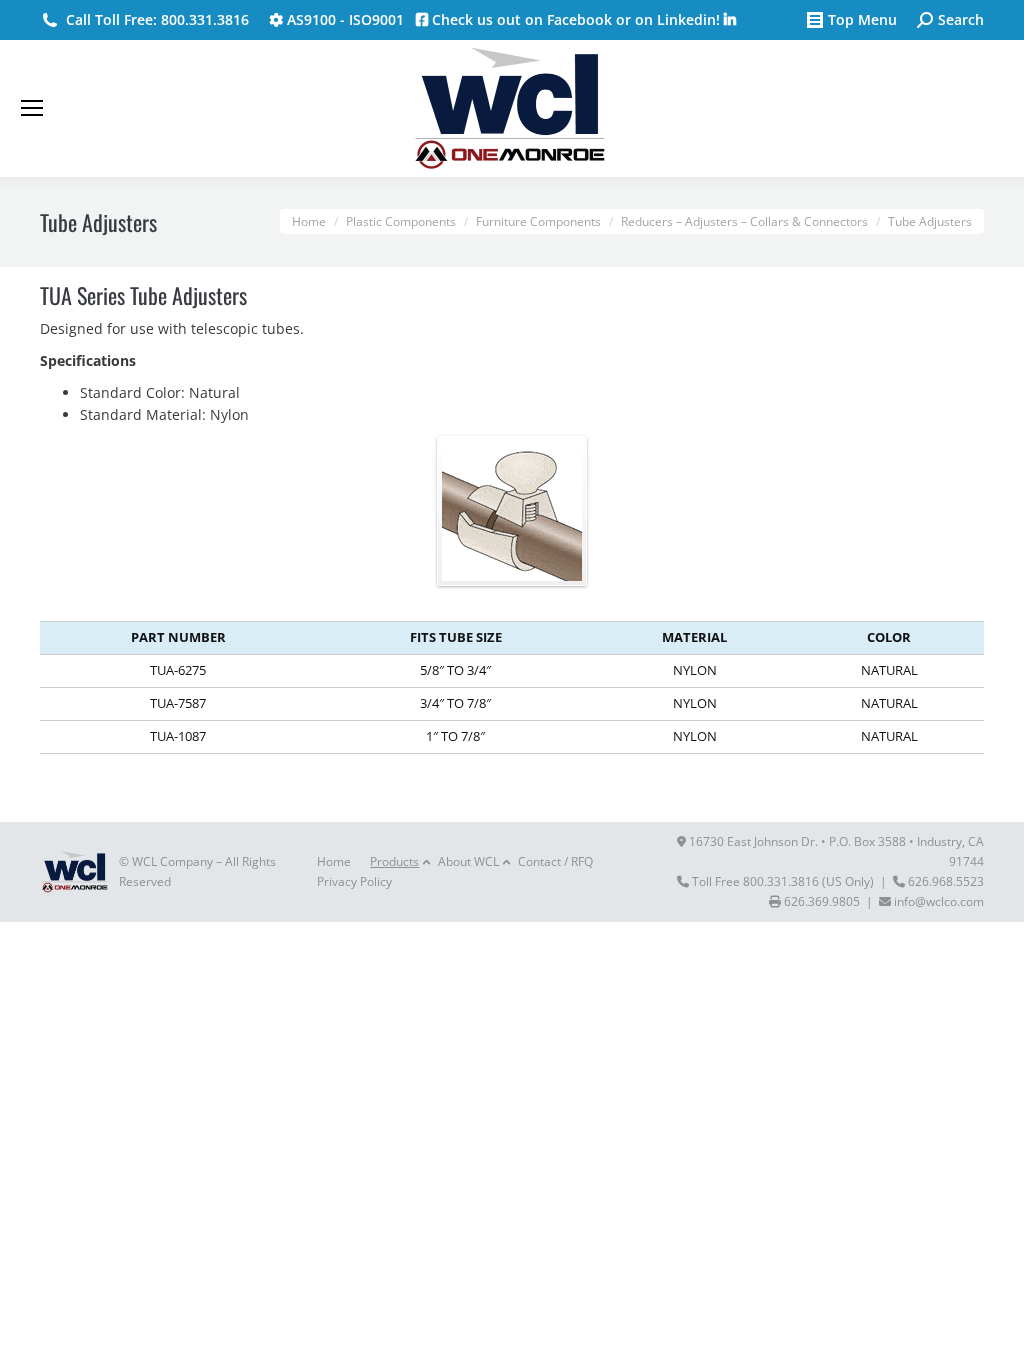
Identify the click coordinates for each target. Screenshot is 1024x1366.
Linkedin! (690, 19)
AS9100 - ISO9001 (343, 19)
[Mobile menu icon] (32, 108)
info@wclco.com (939, 901)
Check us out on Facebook (520, 19)
